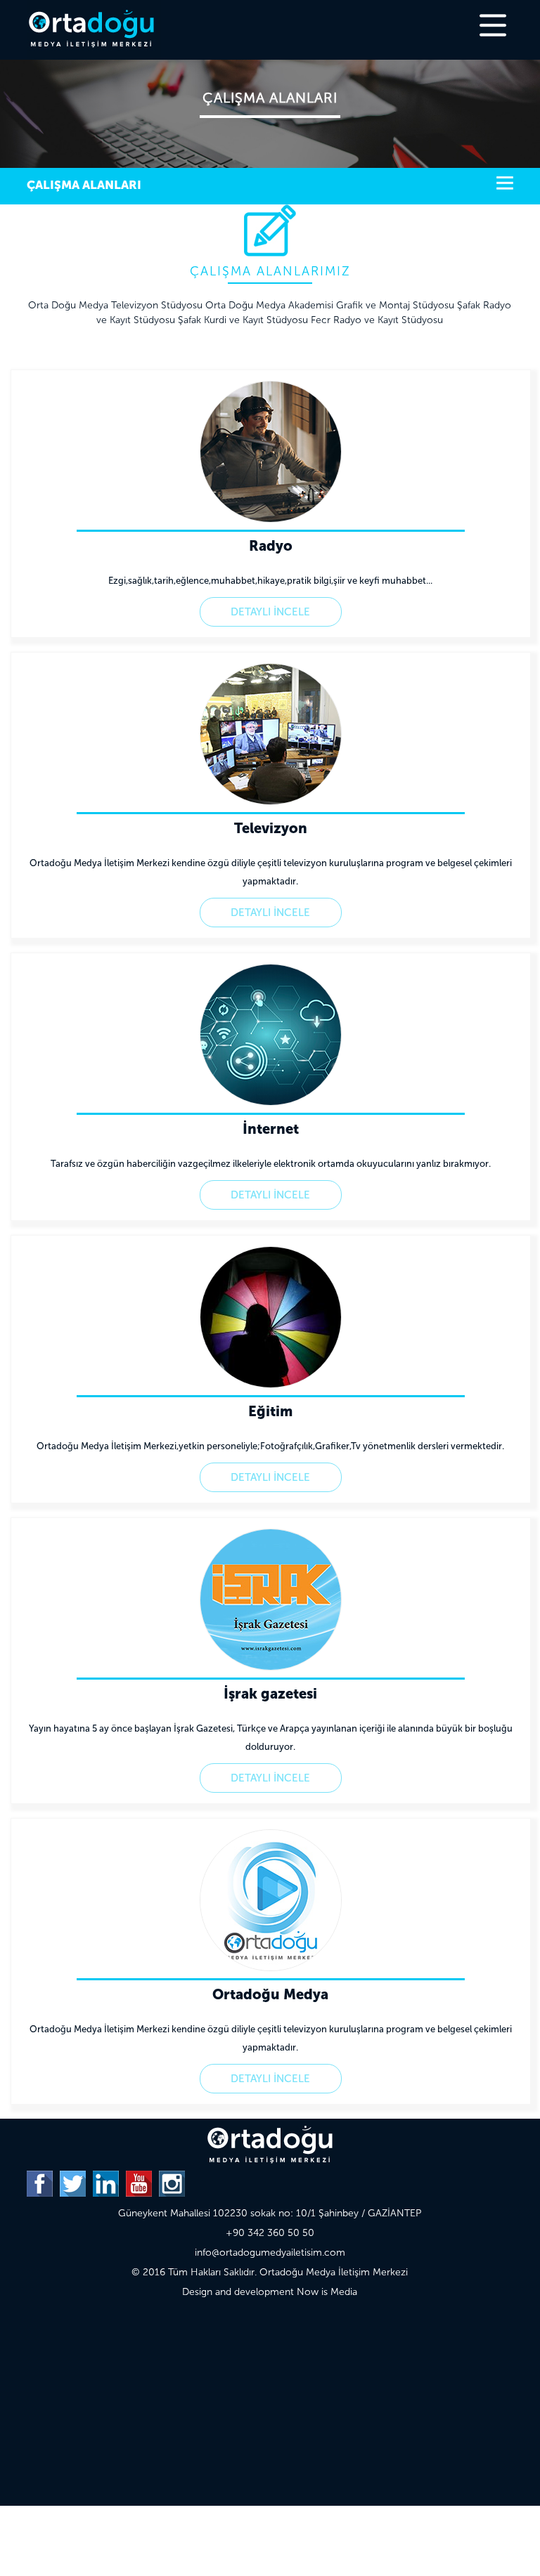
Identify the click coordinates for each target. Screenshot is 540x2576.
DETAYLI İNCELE (270, 612)
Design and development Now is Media (270, 2292)
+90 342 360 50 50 (270, 2233)
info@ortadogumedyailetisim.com (270, 2253)
